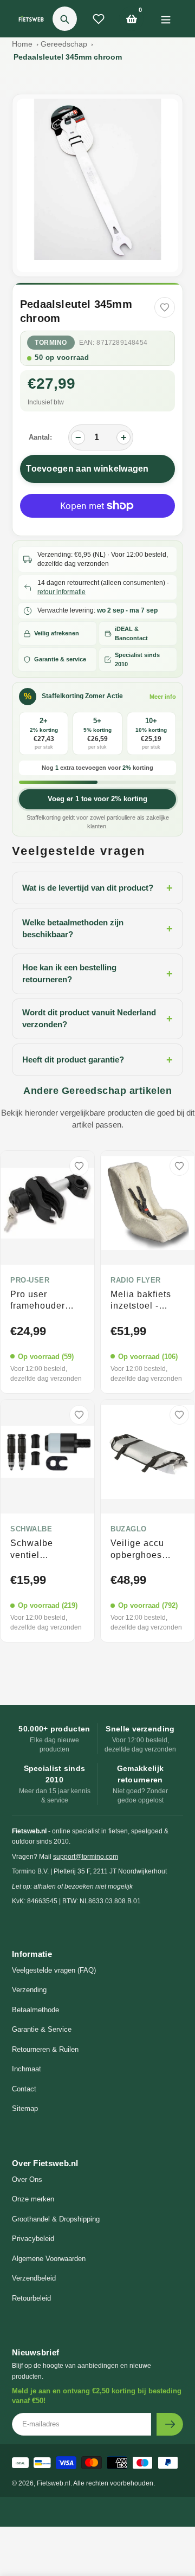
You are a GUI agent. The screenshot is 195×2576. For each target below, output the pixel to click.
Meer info (163, 697)
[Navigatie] (165, 19)
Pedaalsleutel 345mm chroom (68, 57)
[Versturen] (170, 2424)
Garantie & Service (42, 2029)
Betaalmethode (35, 2010)
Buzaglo (129, 1529)
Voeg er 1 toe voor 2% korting (97, 799)
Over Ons (27, 2179)
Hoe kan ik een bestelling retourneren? (97, 974)
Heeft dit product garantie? (97, 1060)
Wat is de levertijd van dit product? (97, 888)
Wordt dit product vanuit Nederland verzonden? (97, 1019)
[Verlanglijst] (99, 19)
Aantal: (40, 437)
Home (22, 44)
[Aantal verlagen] (78, 437)
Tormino (51, 343)
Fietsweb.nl (54, 2483)
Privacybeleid (33, 2239)
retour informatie (61, 592)
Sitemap (25, 2108)
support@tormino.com (86, 1857)
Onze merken (33, 2199)
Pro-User (30, 1280)
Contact (24, 2089)
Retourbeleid (31, 2298)
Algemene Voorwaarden (49, 2259)
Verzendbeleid (34, 2278)
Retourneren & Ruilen (45, 2049)
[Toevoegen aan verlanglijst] (165, 307)
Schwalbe (31, 1529)
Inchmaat (27, 2069)
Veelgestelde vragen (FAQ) (54, 1970)
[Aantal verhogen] (123, 437)
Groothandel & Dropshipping (56, 2219)
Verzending (29, 1990)
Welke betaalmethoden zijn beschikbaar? (97, 929)
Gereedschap (64, 44)
